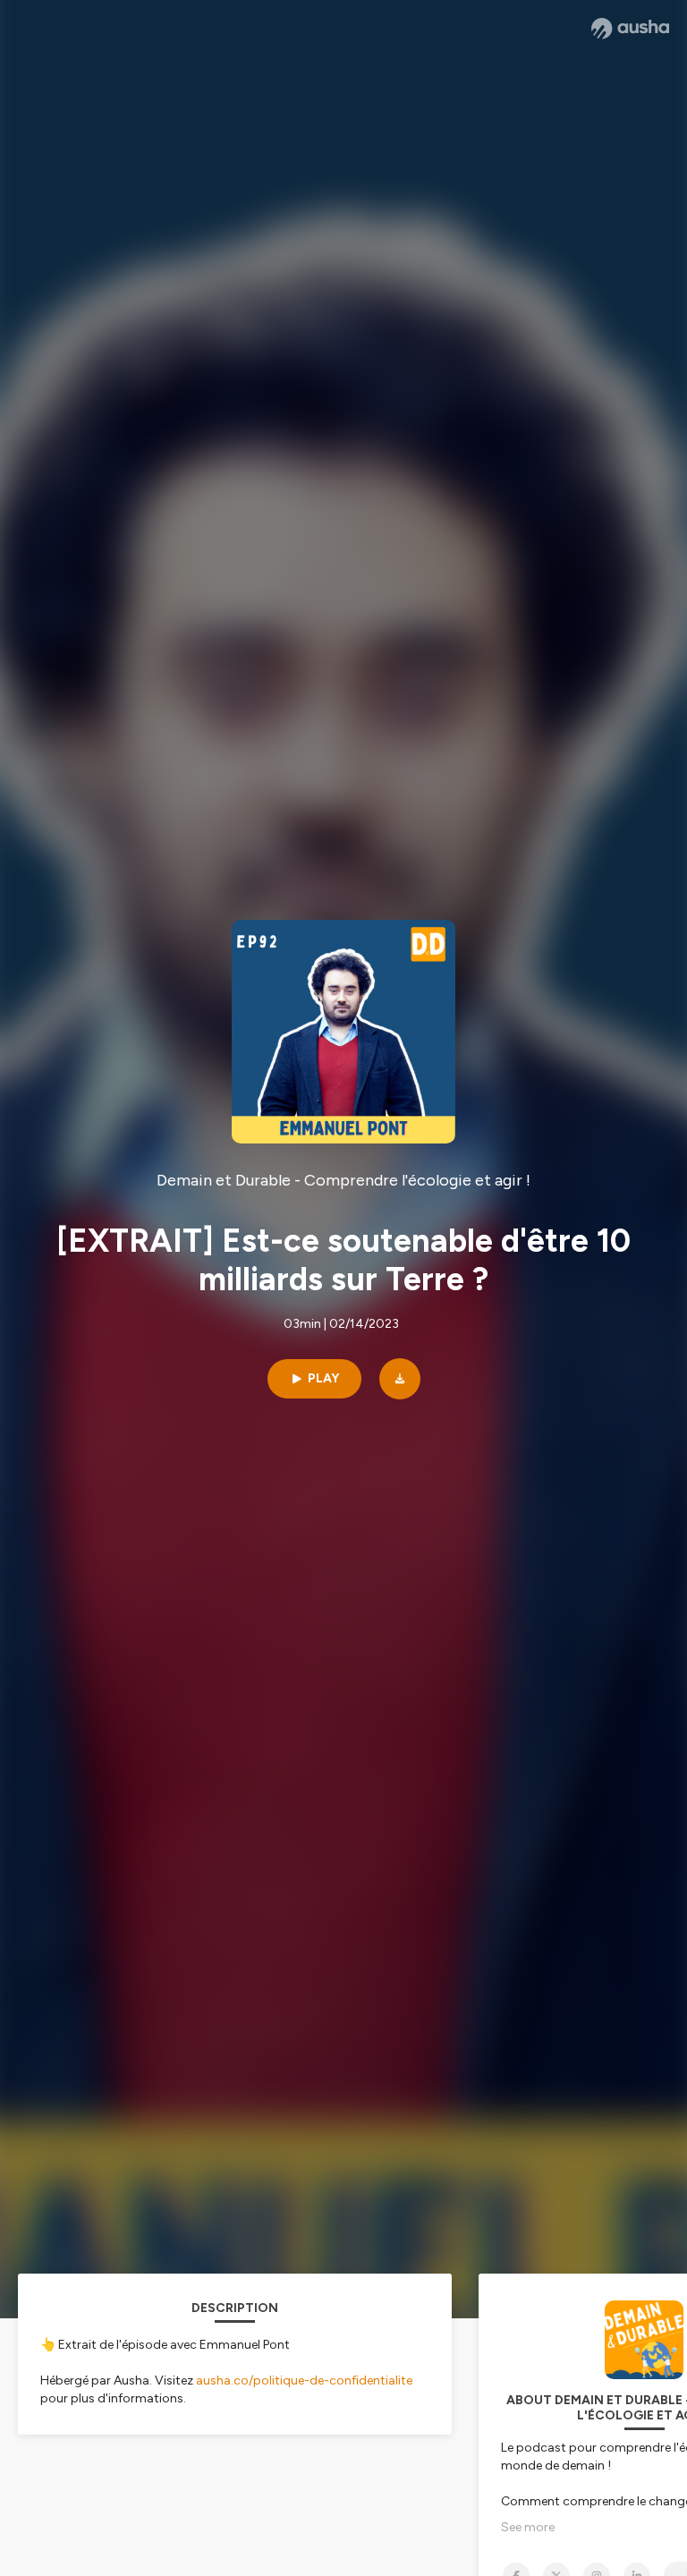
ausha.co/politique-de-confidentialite (304, 2380)
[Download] (400, 1379)
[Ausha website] (630, 29)
